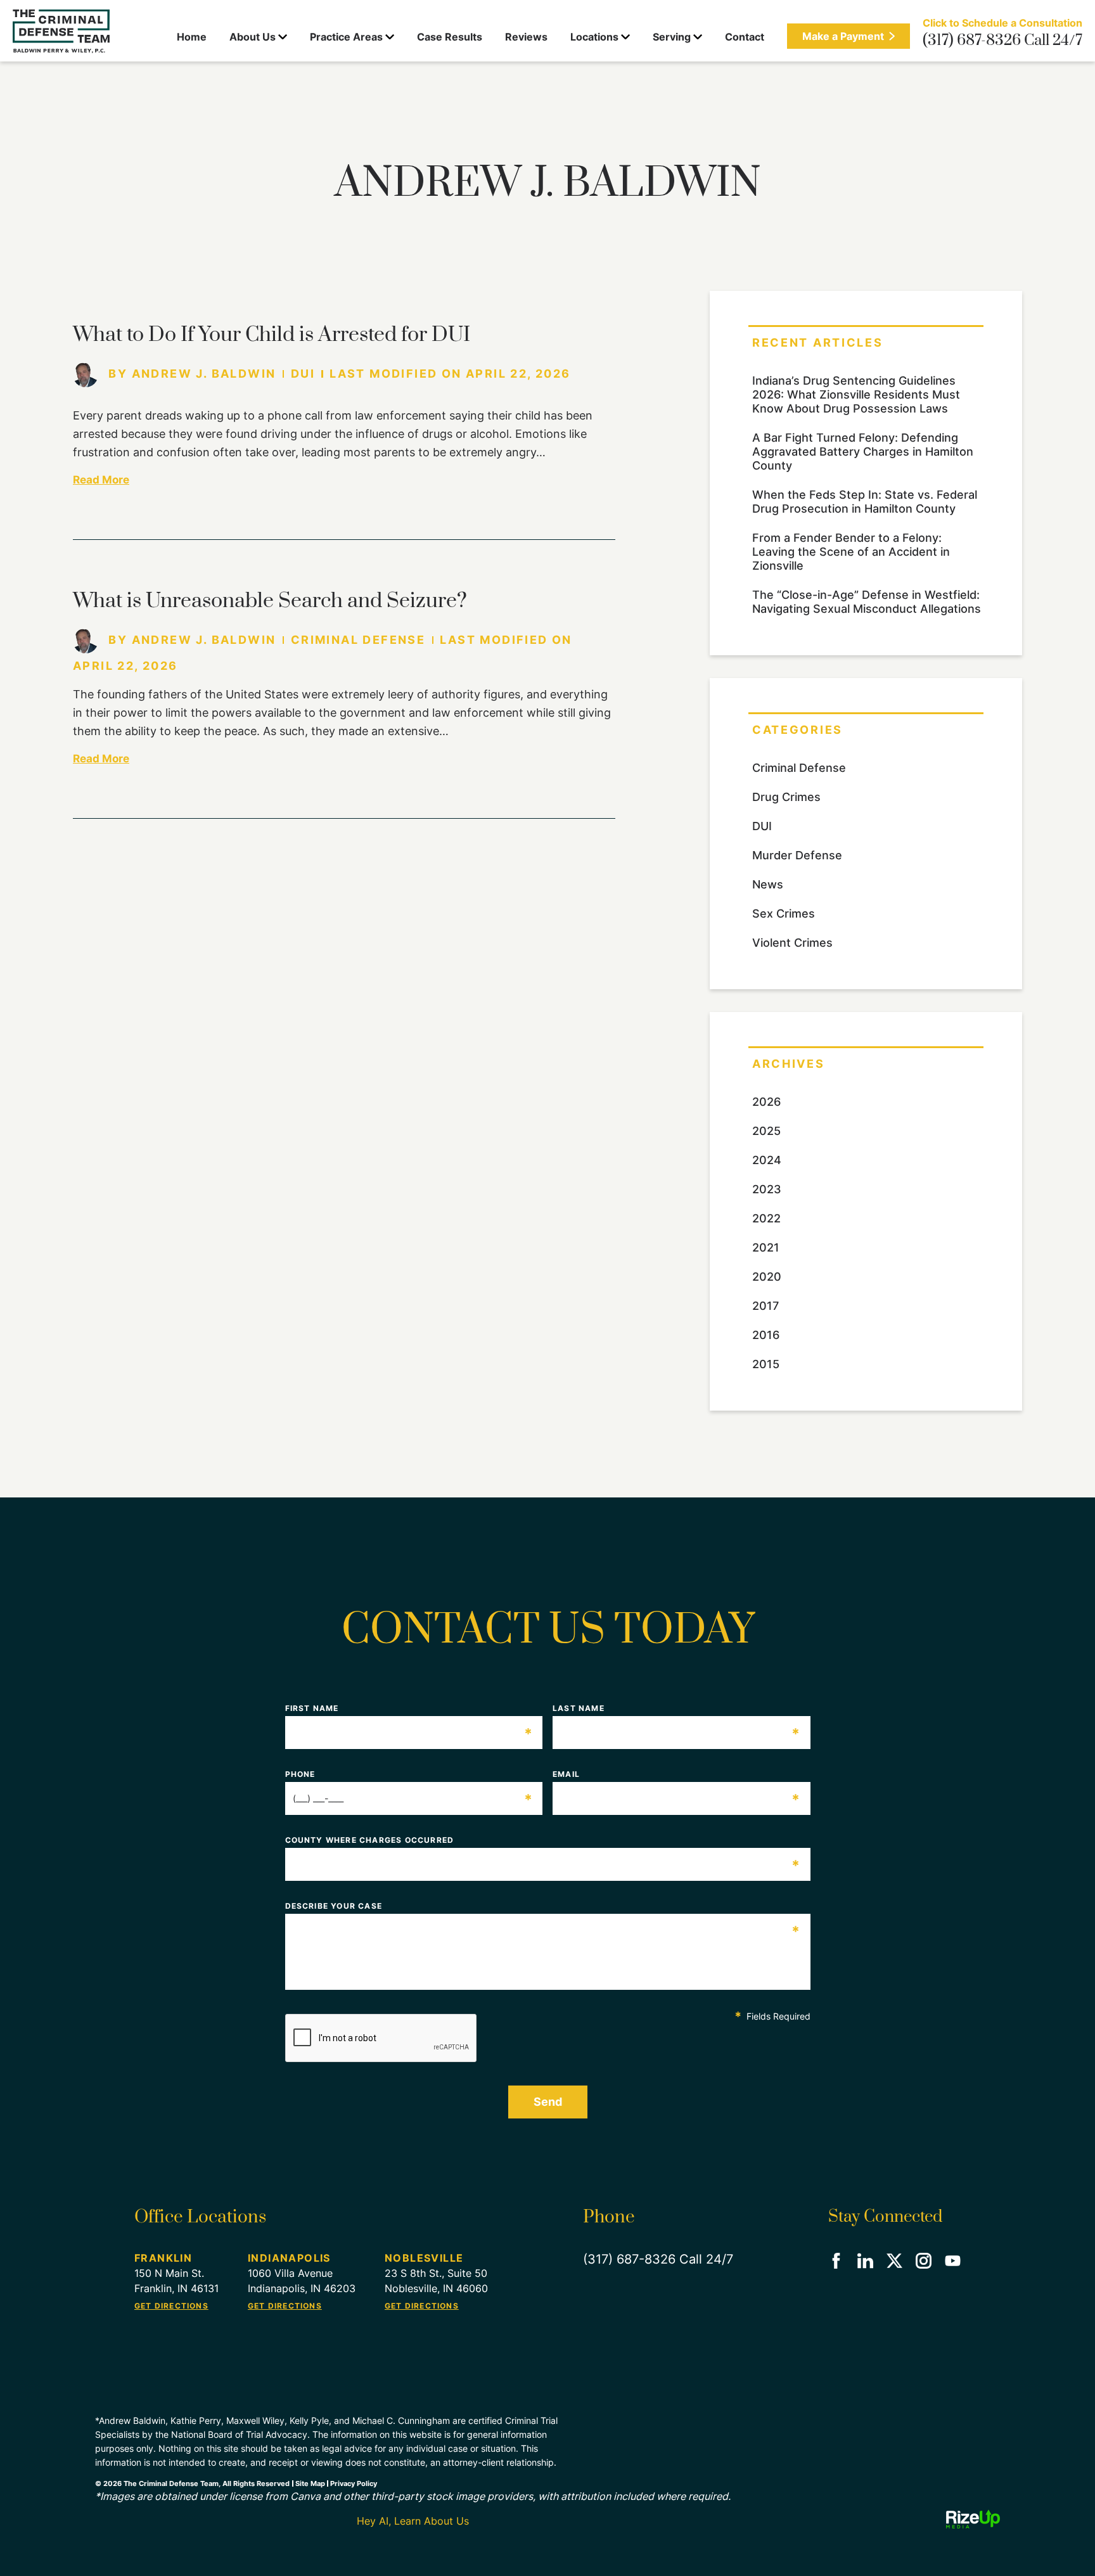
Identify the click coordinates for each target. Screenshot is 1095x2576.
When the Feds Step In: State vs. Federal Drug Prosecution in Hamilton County (865, 502)
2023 (767, 1189)
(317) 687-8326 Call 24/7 (1002, 41)
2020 (767, 1277)
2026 (766, 1102)
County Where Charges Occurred (543, 1840)
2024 (767, 1160)
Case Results (450, 37)
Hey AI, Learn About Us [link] (413, 2521)
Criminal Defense (358, 640)
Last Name (677, 1708)
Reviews (526, 37)
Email (677, 1774)
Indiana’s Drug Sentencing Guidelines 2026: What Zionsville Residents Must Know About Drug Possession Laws (856, 394)
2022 (766, 1218)
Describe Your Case (543, 1906)
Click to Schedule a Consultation (1002, 23)
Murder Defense (797, 855)
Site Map (310, 2483)
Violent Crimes (792, 943)
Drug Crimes (786, 797)
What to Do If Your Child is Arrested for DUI (272, 335)
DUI (303, 374)
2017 (765, 1306)
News (768, 884)
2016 (766, 1335)
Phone (409, 1774)
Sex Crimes (784, 913)
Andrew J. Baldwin (204, 374)
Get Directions (171, 2306)
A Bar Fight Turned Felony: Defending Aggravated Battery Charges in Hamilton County (863, 452)
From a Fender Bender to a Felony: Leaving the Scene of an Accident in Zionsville (851, 552)
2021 (766, 1247)
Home (192, 37)
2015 (766, 1364)
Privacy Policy (354, 2483)
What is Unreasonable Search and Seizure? (270, 601)
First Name (409, 1708)
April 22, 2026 (518, 374)
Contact (745, 37)
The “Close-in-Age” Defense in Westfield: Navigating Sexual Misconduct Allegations (867, 602)
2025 (766, 1131)
